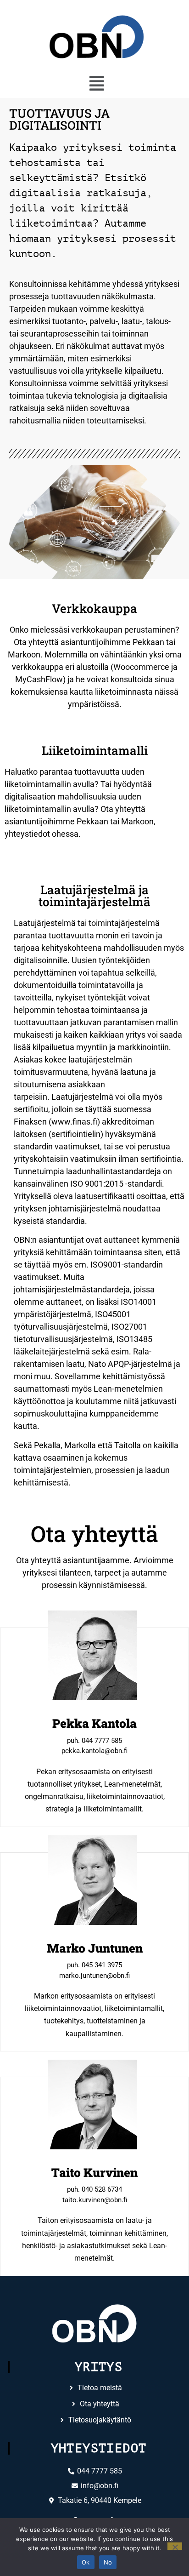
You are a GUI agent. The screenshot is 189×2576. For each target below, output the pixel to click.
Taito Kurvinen (94, 2172)
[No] (175, 2546)
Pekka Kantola (94, 1723)
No (108, 2562)
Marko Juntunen (95, 1948)
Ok (86, 2562)
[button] (97, 84)
